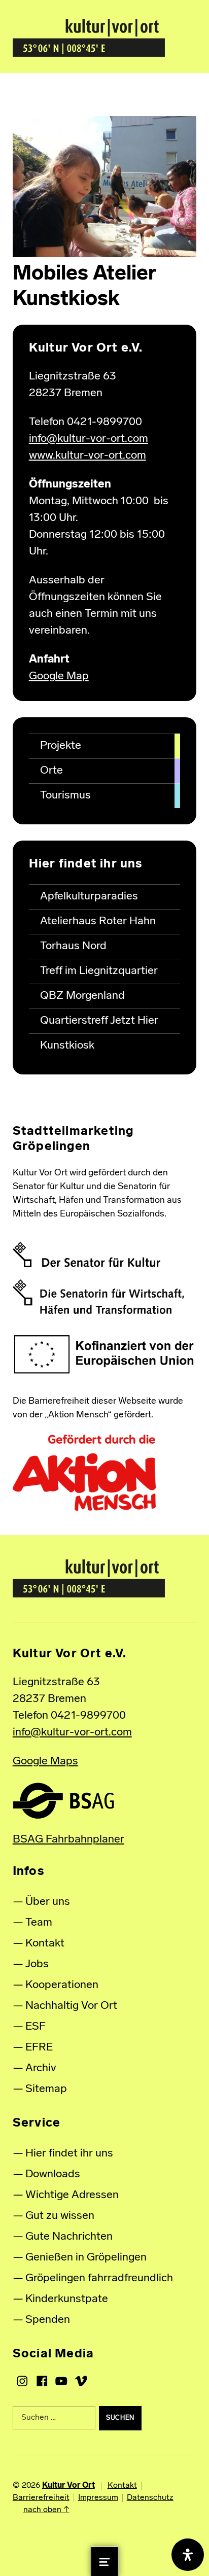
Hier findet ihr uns (69, 2154)
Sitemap (46, 2089)
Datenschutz (150, 2498)
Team (39, 1923)
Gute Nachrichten (69, 2237)
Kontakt (45, 1944)
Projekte (61, 746)
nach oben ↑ (46, 2510)
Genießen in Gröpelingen (86, 2258)
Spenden (48, 2320)
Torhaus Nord (73, 946)
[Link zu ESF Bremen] (105, 1355)
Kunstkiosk (67, 1046)
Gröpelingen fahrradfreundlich (99, 2278)
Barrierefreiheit (41, 2498)
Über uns (48, 1902)
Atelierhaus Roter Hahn (98, 921)
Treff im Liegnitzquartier (99, 971)
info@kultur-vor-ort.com (89, 439)
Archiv (41, 2068)
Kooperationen (62, 1985)
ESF (36, 2027)
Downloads (53, 2174)
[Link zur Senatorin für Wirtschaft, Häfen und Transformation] (98, 1297)
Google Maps (45, 1762)
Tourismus (65, 796)
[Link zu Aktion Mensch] (84, 1473)
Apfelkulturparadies (89, 897)
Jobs (37, 1964)
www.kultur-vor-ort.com (88, 456)
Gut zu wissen (60, 2216)
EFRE (39, 2048)
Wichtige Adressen (72, 2195)
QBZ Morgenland (82, 996)
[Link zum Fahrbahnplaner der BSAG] (63, 1801)
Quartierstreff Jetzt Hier (99, 1021)
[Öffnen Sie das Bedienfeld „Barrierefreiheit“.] (188, 2555)
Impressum (98, 2498)
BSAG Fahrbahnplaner (68, 1840)
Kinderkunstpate (67, 2299)
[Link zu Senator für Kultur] (86, 1255)
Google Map (59, 676)
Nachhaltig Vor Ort (71, 2006)
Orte (51, 771)
